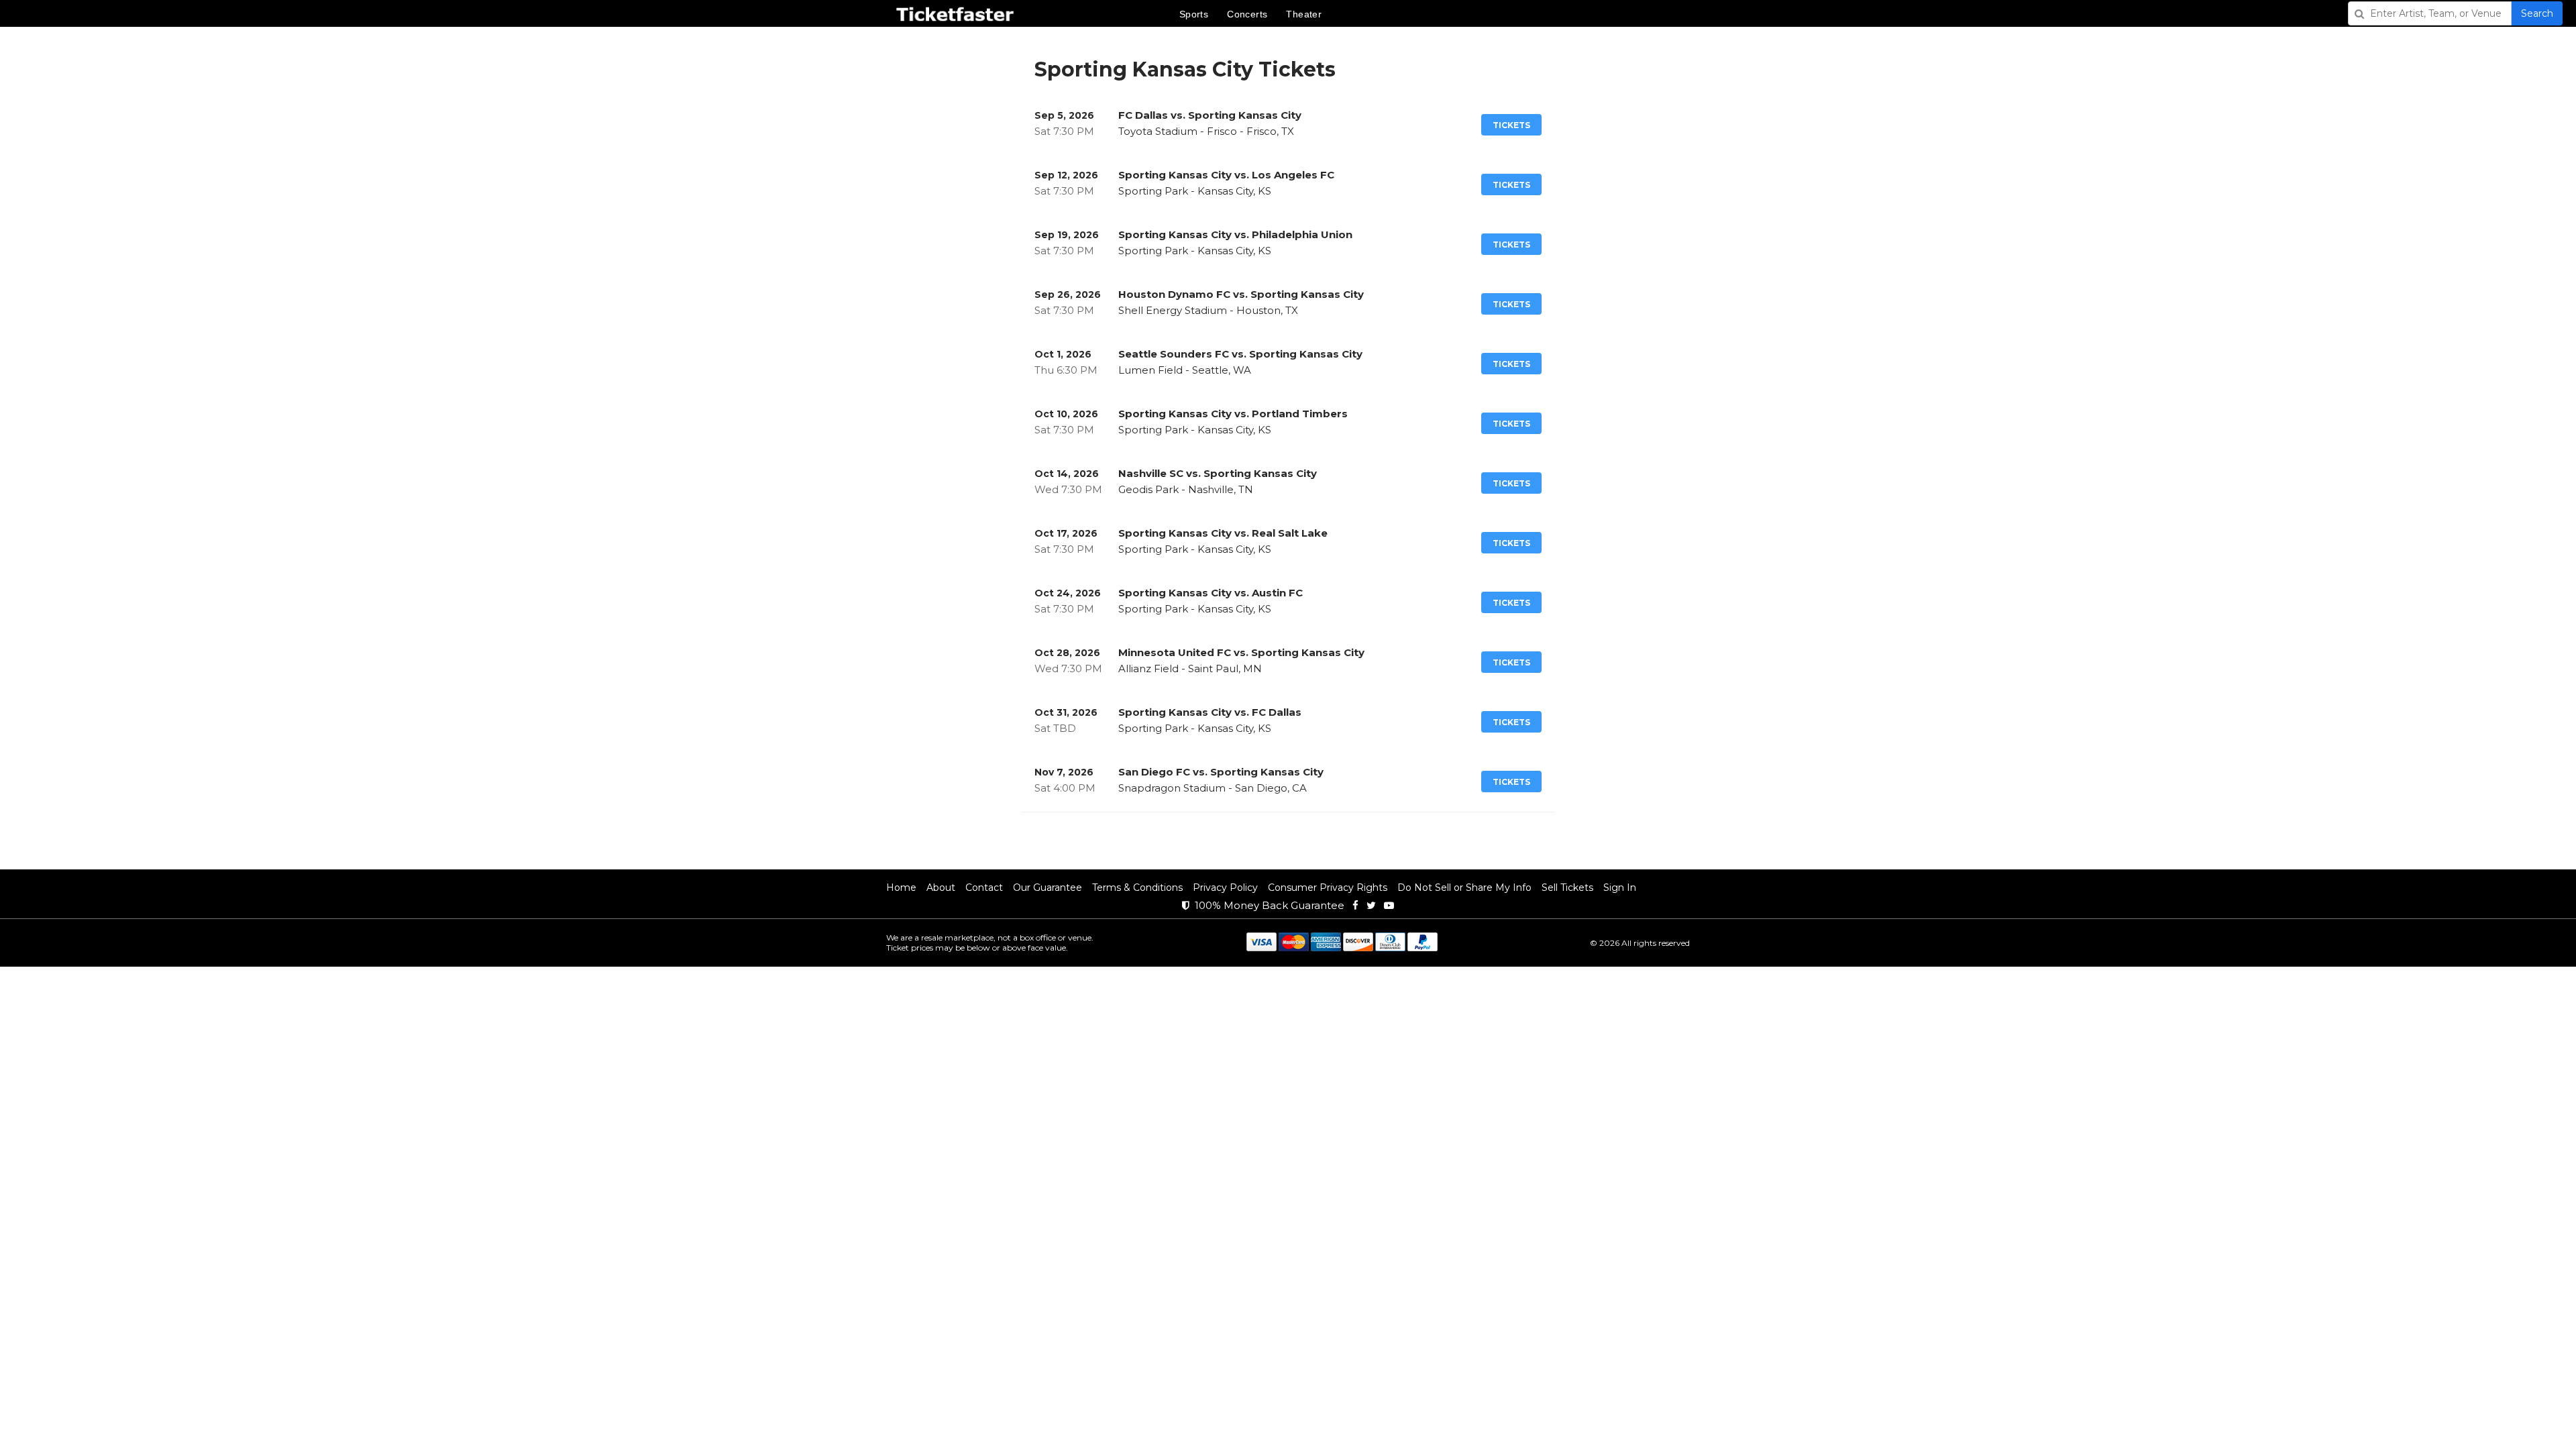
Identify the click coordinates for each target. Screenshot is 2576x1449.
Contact (984, 888)
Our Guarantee (1048, 888)
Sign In (1620, 888)
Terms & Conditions (1137, 888)
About (941, 888)
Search (2537, 13)
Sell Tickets (1567, 888)
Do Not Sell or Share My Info (1464, 888)
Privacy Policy (1225, 888)
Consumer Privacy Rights (1328, 888)
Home (901, 888)
